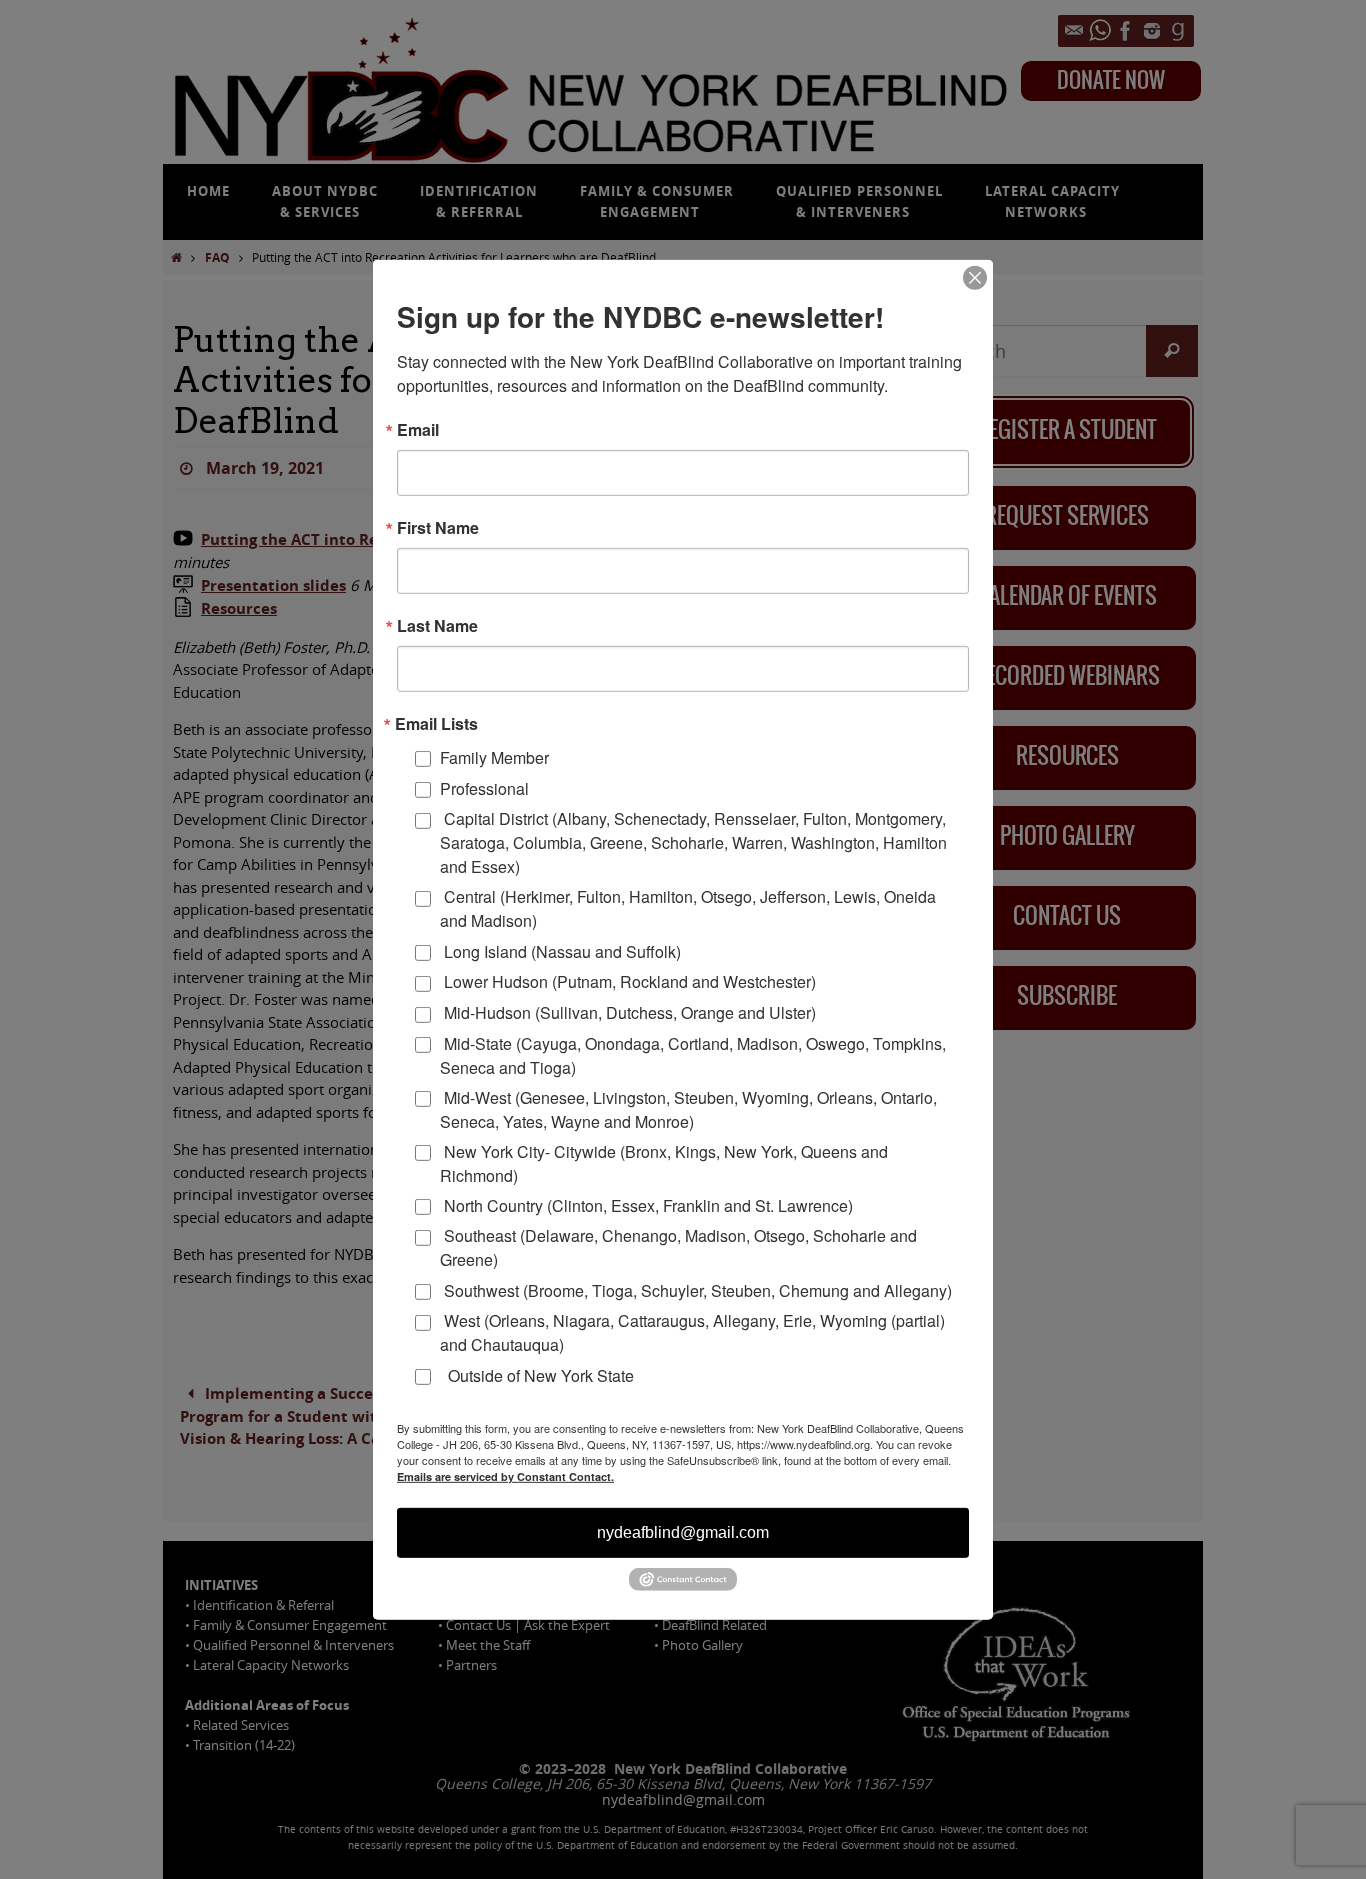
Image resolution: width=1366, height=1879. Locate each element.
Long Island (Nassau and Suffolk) (560, 950)
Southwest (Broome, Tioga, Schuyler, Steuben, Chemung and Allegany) (696, 1290)
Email (418, 429)
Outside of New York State (537, 1374)
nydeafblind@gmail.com (683, 1532)
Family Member (494, 757)
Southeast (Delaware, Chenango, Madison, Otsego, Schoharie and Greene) (678, 1247)
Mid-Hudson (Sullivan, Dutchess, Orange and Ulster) (628, 1012)
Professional (484, 788)
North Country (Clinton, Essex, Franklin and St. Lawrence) (646, 1205)
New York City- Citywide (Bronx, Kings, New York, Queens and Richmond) (664, 1162)
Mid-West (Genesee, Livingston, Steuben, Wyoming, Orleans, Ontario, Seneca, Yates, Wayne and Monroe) (688, 1108)
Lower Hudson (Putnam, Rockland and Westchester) (628, 981)
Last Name (437, 625)
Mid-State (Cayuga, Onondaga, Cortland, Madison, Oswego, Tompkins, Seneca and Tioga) (693, 1054)
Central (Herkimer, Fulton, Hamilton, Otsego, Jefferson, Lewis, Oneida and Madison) (688, 908)
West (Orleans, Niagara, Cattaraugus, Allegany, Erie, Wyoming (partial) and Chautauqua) (692, 1332)
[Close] (975, 277)
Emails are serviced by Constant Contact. (505, 1476)
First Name (438, 527)
